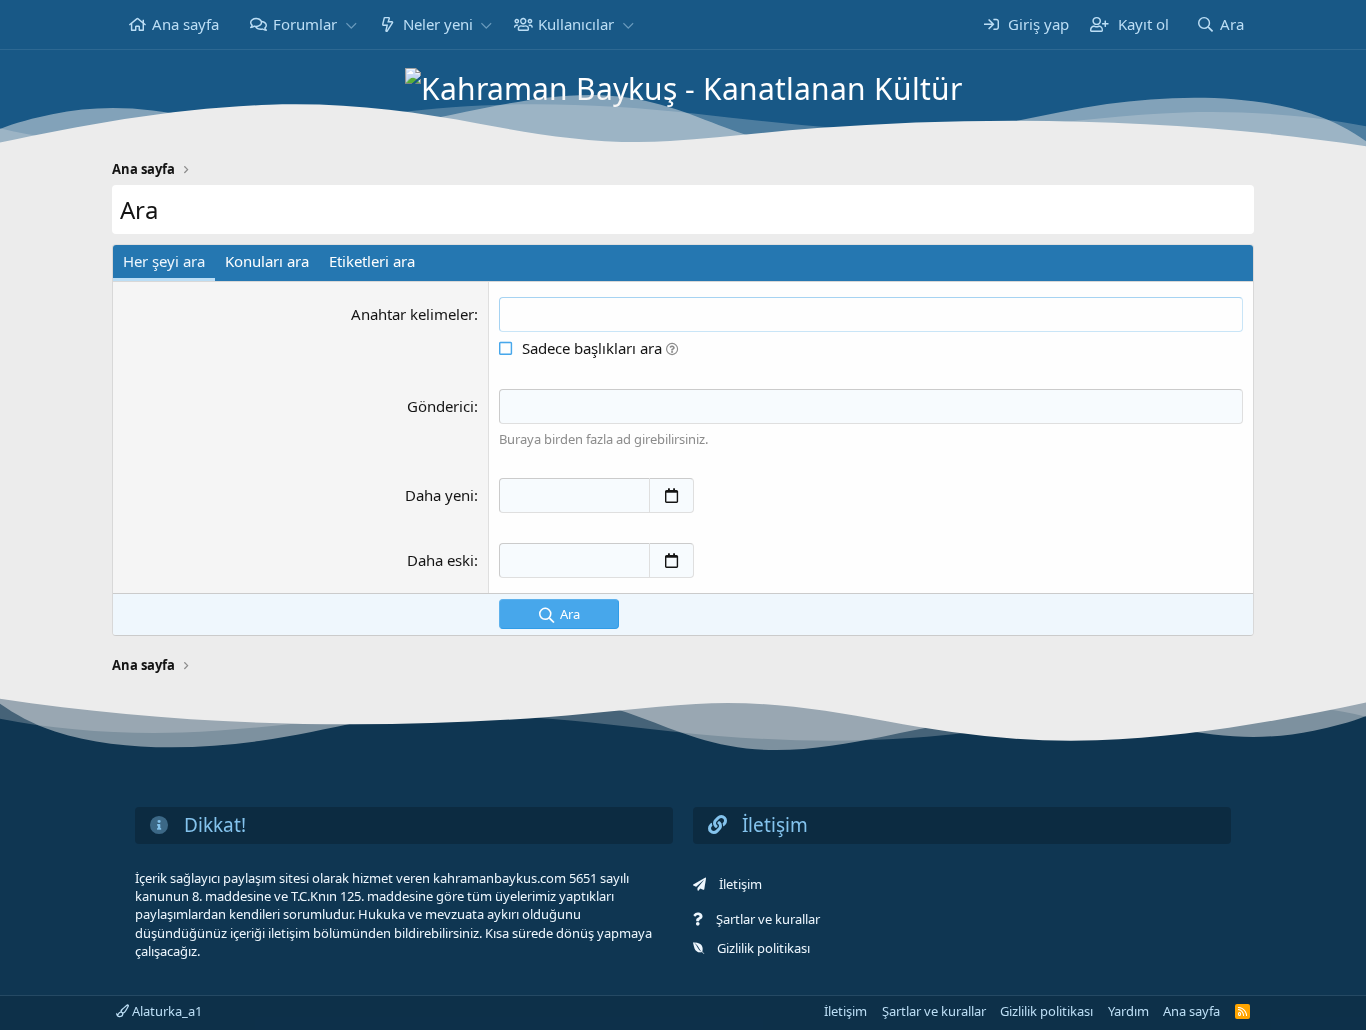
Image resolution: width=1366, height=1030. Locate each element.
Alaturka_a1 (165, 1011)
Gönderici (440, 406)
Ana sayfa (185, 24)
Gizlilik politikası (763, 948)
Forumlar (305, 24)
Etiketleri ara (372, 261)
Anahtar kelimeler (412, 314)
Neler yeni (438, 24)
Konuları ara (267, 261)
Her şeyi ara (164, 261)
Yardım (1128, 1011)
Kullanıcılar (576, 24)
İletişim (740, 884)
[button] (351, 24)
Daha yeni (439, 495)
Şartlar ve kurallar (768, 919)
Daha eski (440, 560)
